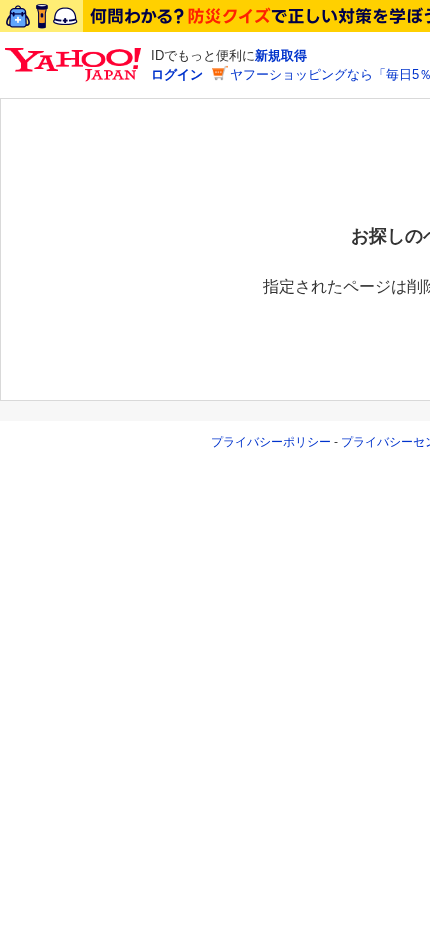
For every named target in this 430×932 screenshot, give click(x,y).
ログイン (177, 74)
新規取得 (281, 55)
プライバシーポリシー (271, 442)
